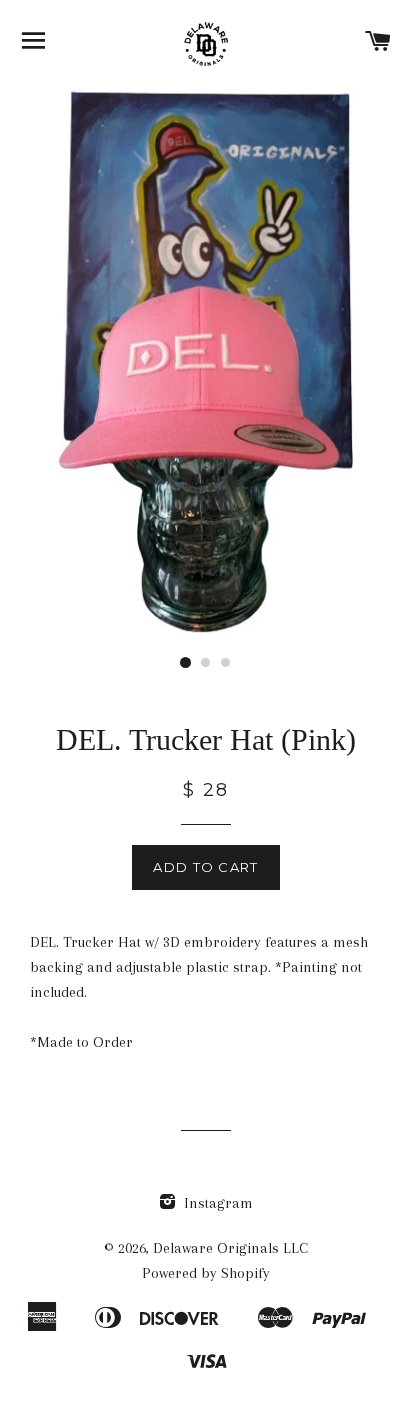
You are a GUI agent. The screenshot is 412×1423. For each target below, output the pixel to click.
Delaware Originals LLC (230, 1248)
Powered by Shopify (206, 1273)
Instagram (216, 1203)
